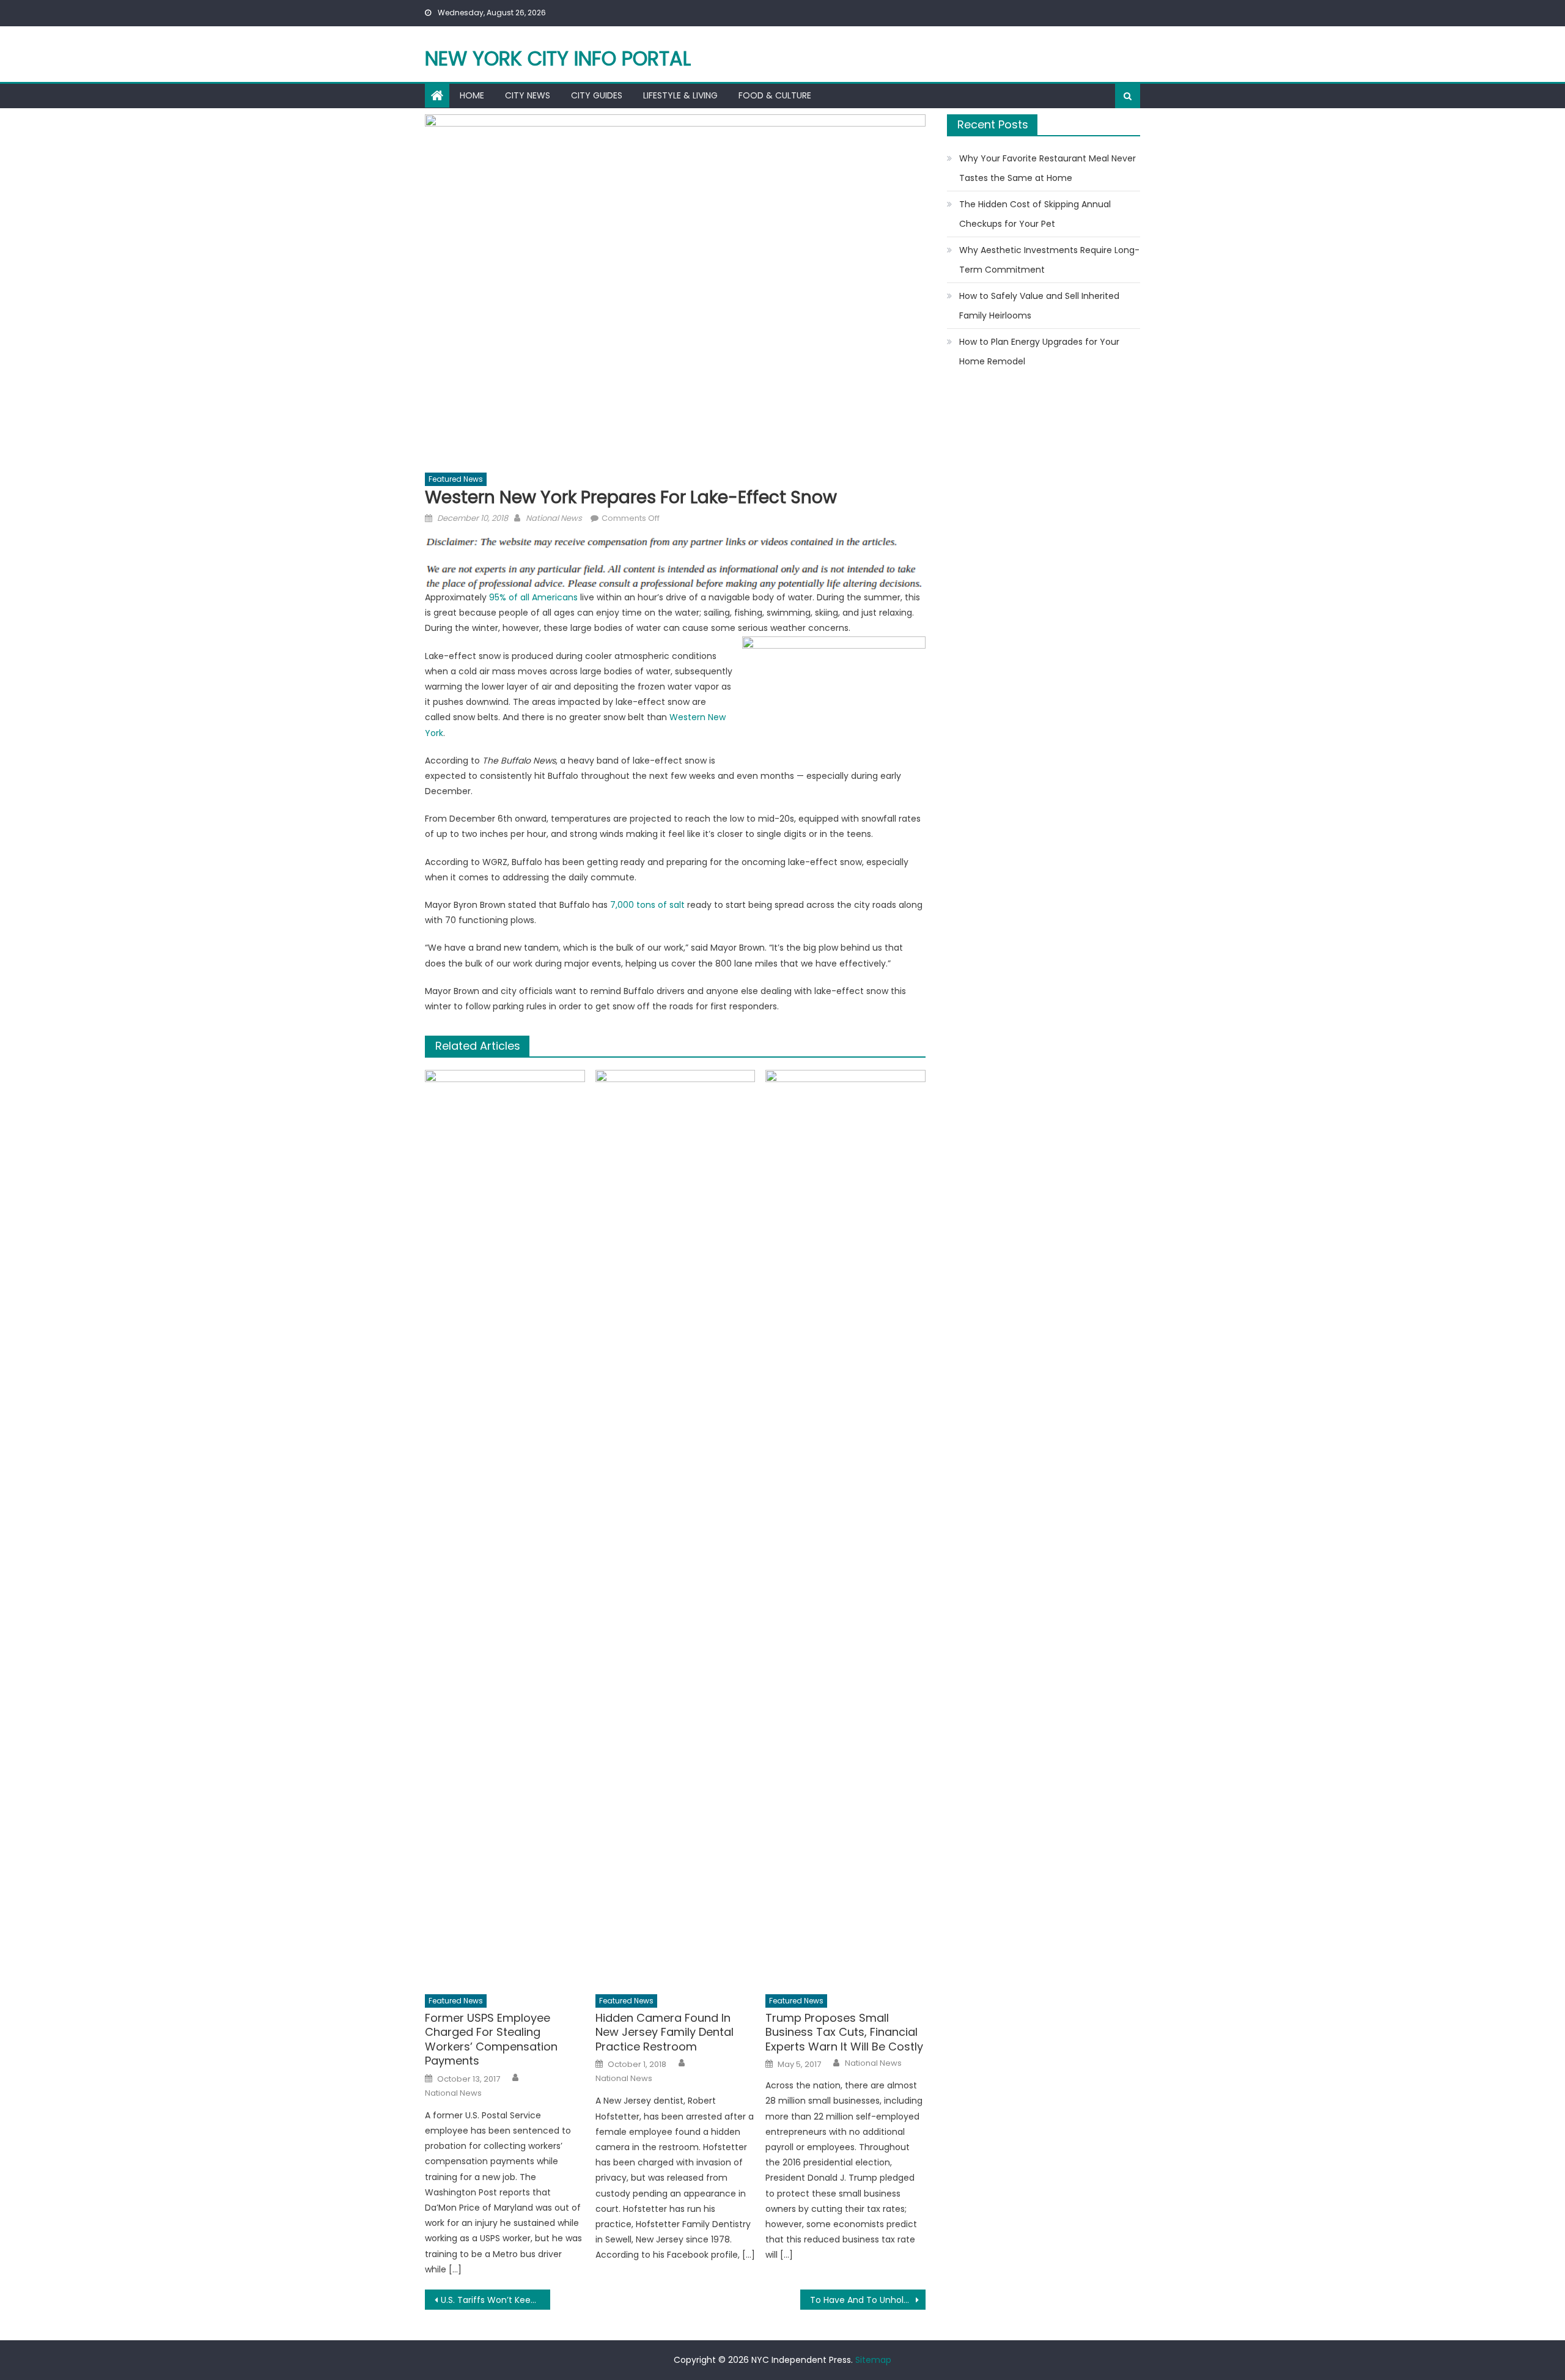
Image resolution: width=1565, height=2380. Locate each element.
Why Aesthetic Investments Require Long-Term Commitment (1049, 260)
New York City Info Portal (558, 58)
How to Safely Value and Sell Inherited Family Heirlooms (1039, 306)
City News (528, 95)
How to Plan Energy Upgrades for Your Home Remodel (1039, 352)
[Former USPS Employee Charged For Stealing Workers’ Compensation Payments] (505, 1528)
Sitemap (873, 2360)
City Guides (597, 95)
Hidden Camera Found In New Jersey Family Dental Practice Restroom (665, 2032)
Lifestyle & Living (680, 95)
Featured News (456, 479)
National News (554, 518)
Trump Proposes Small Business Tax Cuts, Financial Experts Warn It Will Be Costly (844, 2032)
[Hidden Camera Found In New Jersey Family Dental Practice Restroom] (676, 1528)
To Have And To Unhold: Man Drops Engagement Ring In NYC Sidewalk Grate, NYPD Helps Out (868, 2300)
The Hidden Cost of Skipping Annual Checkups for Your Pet (1035, 214)
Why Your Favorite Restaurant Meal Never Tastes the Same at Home (1048, 168)
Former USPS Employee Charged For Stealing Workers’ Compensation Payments (491, 2039)
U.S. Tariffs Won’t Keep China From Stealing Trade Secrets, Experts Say (495, 2300)
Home (472, 95)
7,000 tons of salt (647, 905)
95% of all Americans (533, 597)
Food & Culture (775, 95)
